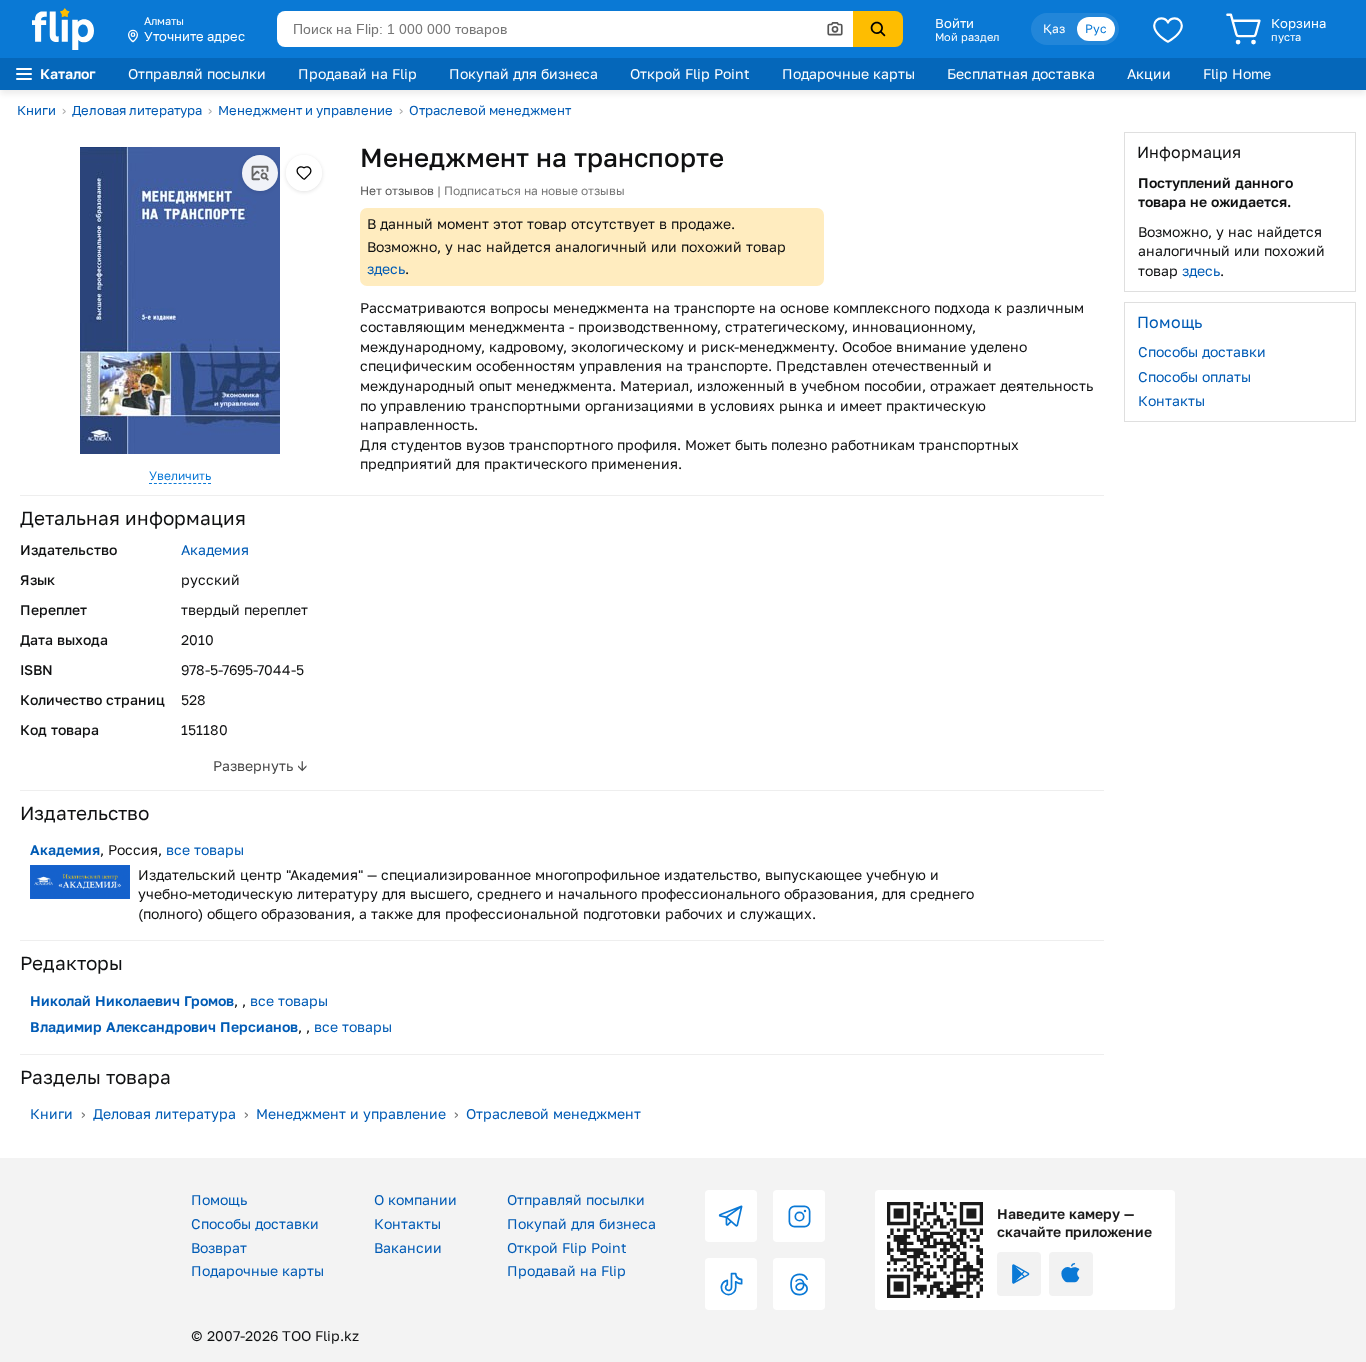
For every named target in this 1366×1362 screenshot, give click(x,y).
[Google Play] (1019, 1274)
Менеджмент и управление (305, 110)
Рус (1096, 28)
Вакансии (408, 1247)
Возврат (219, 1247)
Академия (215, 549)
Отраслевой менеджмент (490, 110)
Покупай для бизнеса (523, 73)
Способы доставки (1202, 351)
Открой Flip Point (690, 73)
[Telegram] (731, 1216)
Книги (36, 110)
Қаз (1054, 28)
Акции (1149, 73)
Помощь (219, 1199)
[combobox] (565, 29)
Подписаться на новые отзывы (534, 190)
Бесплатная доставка (1021, 73)
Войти (954, 23)
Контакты (1171, 400)
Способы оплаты (1194, 375)
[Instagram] (799, 1216)
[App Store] (1071, 1274)
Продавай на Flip (357, 73)
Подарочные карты (848, 73)
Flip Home (1237, 73)
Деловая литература (137, 110)
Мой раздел (967, 37)
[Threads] (799, 1284)
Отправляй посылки (197, 73)
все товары (205, 849)
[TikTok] (731, 1284)
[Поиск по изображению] (835, 29)
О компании (415, 1199)
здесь (386, 268)
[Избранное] (1168, 29)
